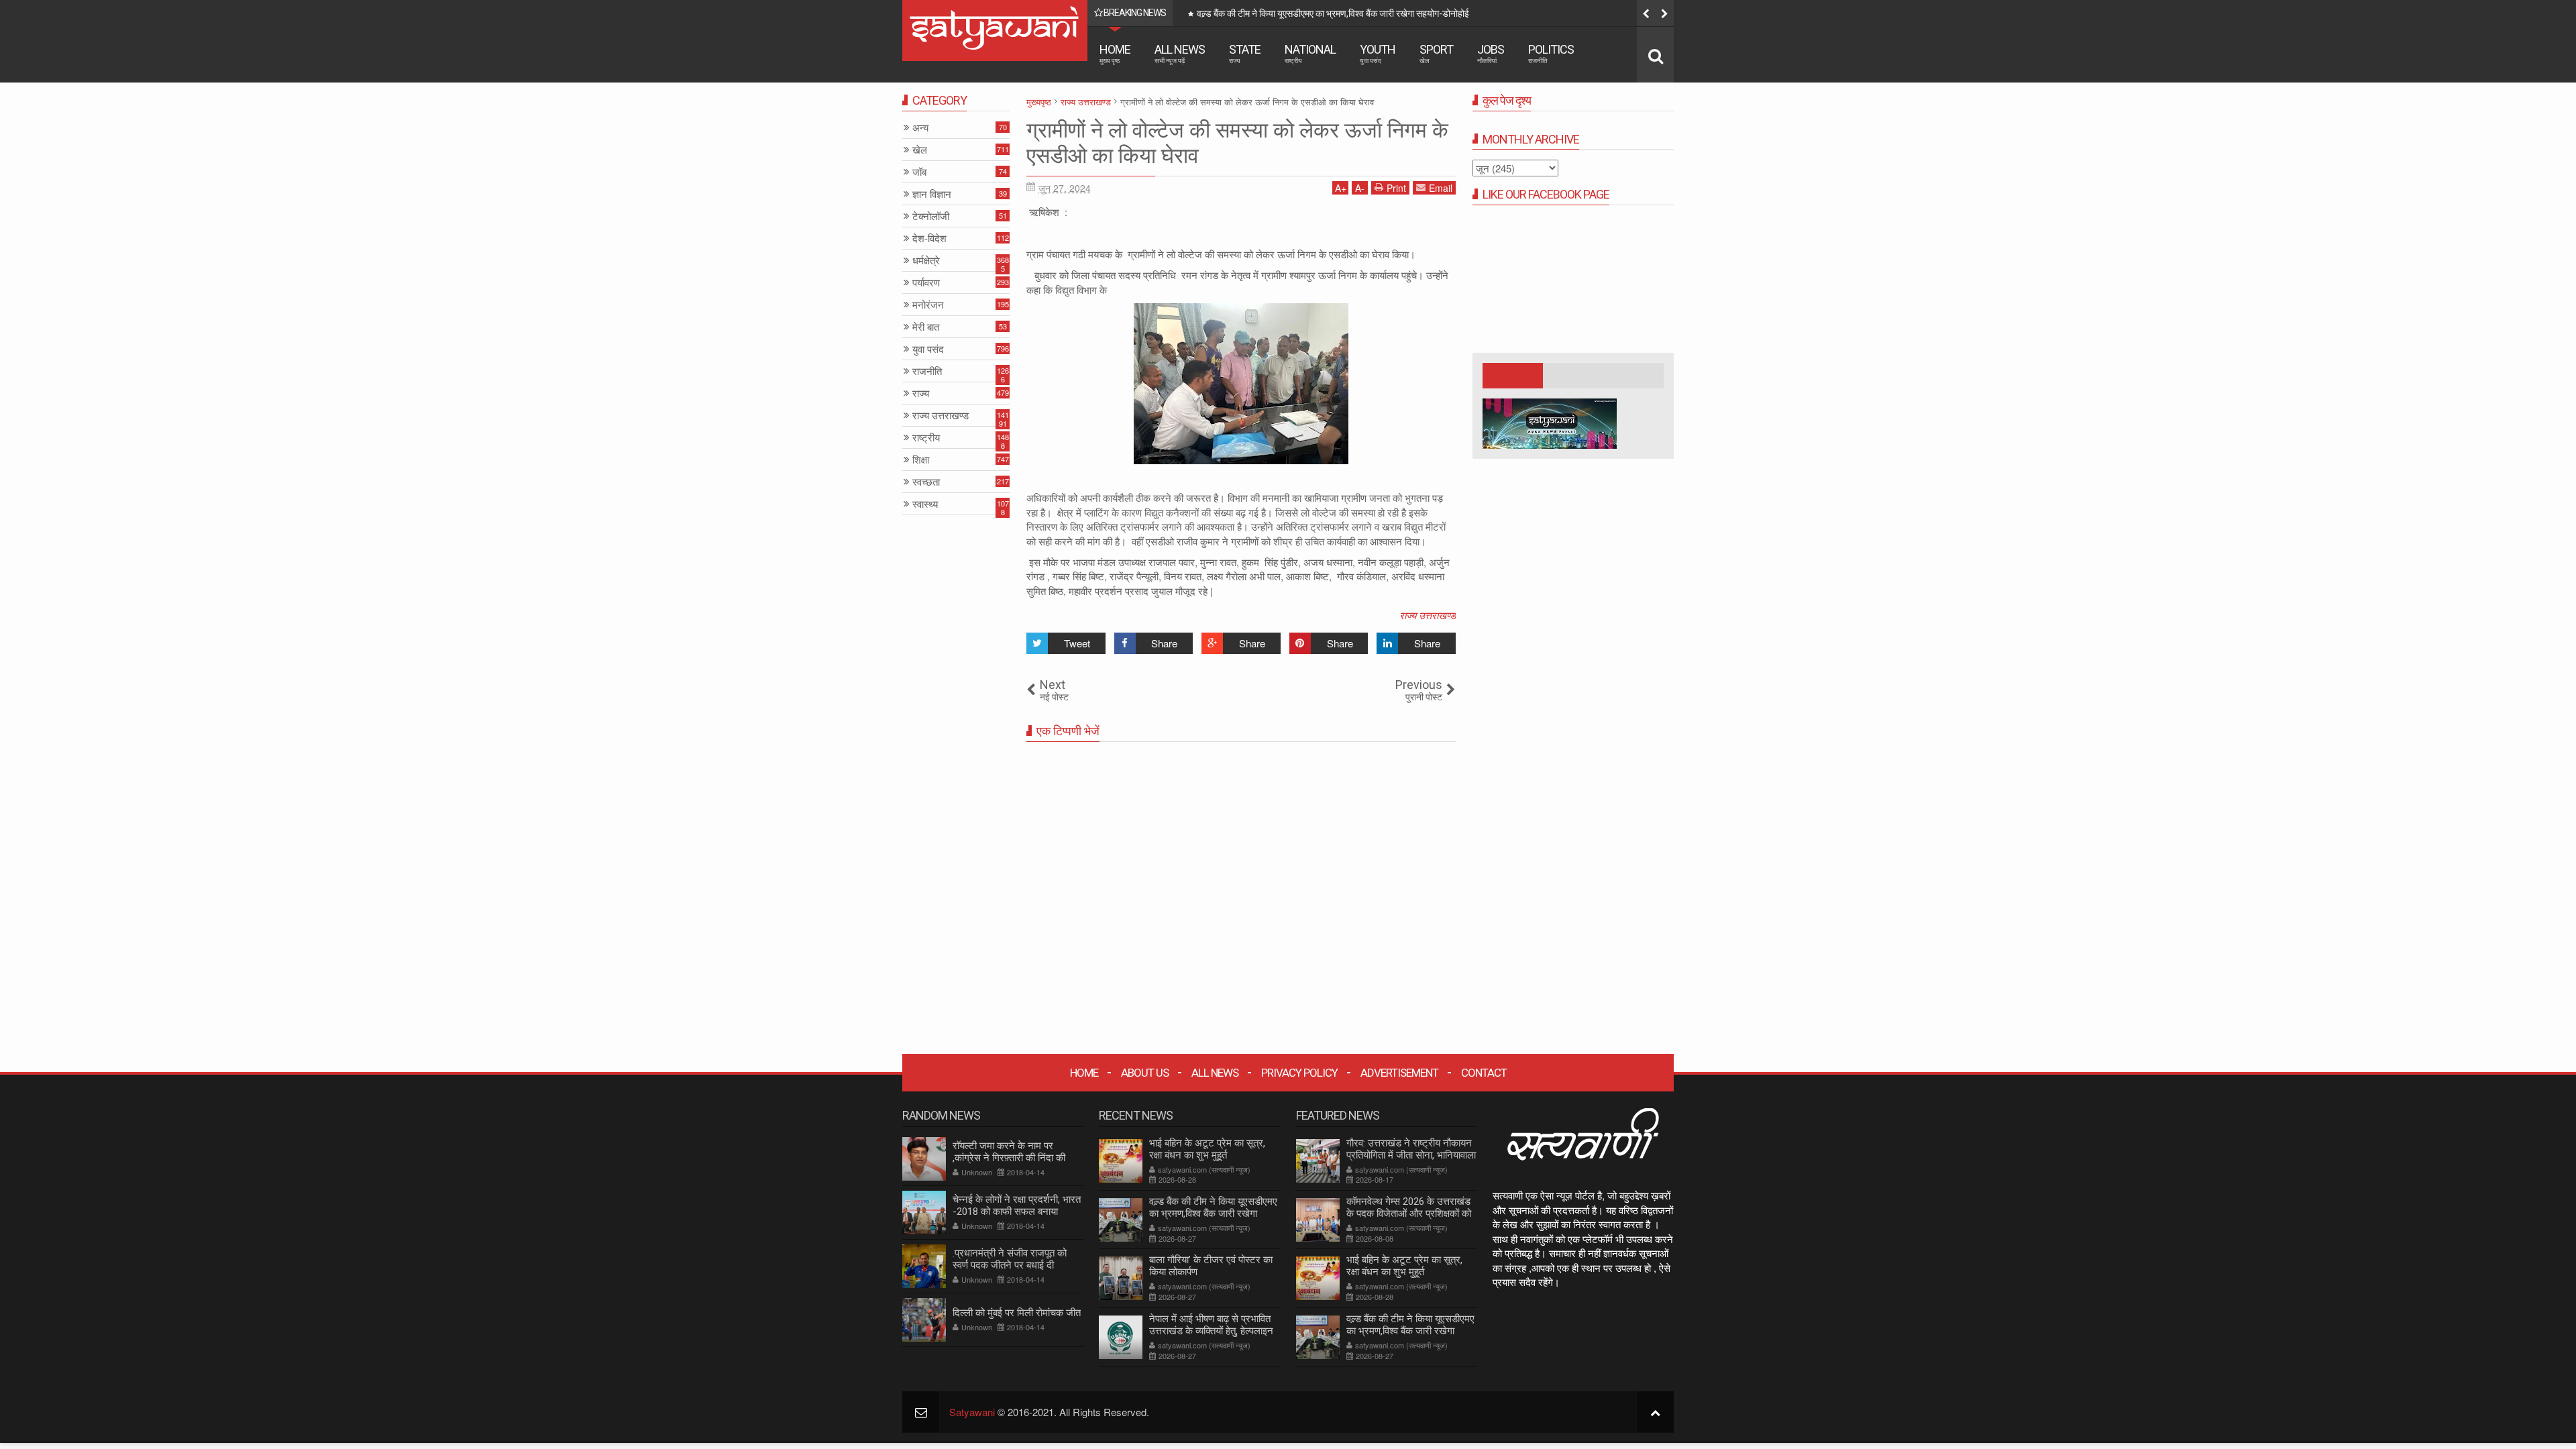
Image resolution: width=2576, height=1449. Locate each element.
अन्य (920, 128)
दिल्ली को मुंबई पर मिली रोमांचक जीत (1017, 1313)
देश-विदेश (929, 238)
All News (1180, 53)
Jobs (1491, 53)
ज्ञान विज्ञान (932, 194)
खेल (920, 150)
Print (1396, 188)
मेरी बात (926, 327)
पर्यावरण (926, 283)
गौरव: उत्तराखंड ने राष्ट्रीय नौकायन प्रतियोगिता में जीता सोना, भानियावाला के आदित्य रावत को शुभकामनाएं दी (1411, 1155)
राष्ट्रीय (926, 438)
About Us (1145, 1073)
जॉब (919, 172)
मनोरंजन (928, 305)
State (1245, 53)
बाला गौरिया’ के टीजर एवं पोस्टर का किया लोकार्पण (1282, 13)
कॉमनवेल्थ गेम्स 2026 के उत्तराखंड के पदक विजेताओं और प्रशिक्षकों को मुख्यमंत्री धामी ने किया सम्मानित (1409, 1214)
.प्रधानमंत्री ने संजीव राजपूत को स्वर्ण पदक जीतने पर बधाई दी (1010, 1259)
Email (1441, 188)
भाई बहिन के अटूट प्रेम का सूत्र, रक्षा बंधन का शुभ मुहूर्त (1207, 1149)
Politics (1551, 53)
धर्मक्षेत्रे (926, 261)
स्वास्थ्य (925, 504)
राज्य (921, 393)
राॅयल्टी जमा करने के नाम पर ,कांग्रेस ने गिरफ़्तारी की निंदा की (1009, 1152)
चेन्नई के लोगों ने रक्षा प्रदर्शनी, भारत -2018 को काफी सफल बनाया (1017, 1205)
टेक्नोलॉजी (931, 216)
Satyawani (972, 1412)
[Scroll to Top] (1655, 1412)
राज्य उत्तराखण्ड (1428, 615)
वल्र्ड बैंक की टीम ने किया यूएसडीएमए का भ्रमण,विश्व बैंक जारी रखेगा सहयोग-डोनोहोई (1213, 1214)
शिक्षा (921, 460)
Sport (1436, 53)
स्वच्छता (926, 482)
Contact (1484, 1073)
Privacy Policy (1299, 1073)
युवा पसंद (928, 349)
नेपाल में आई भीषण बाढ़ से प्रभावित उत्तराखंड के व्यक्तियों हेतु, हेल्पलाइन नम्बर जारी (1211, 1331)
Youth (1378, 53)
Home (1115, 53)
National (1310, 53)
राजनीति (927, 371)
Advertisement (1399, 1073)
